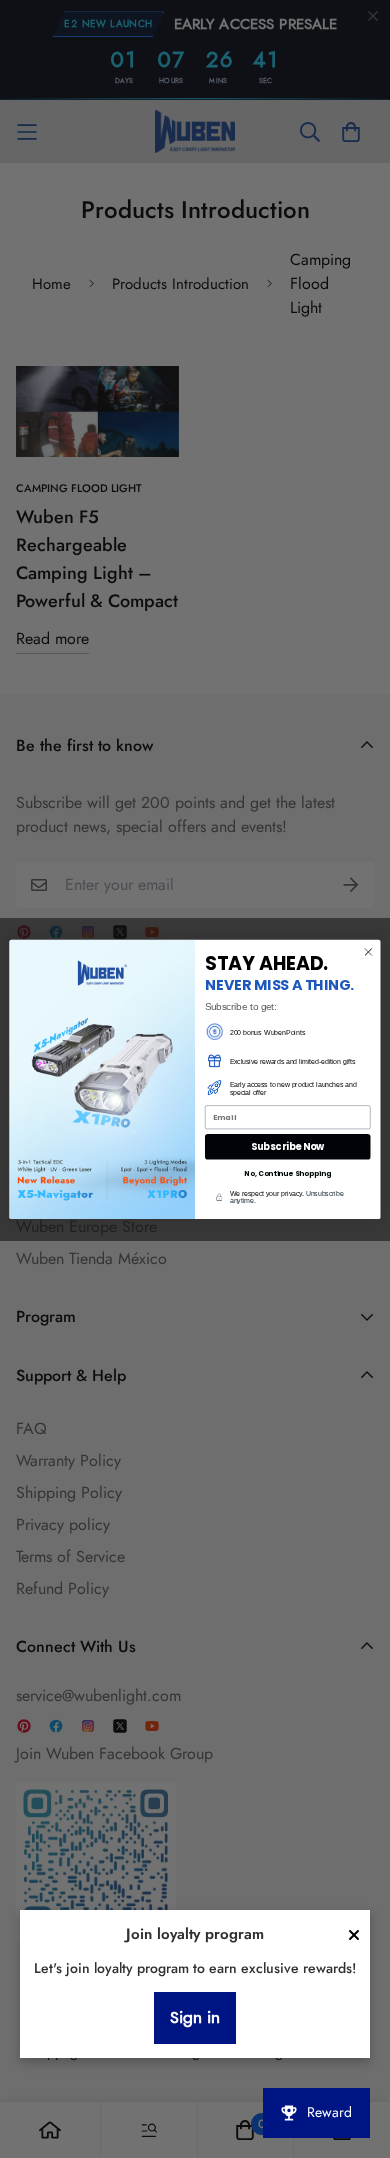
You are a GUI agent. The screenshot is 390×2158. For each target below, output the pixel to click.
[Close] (354, 1935)
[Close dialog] (368, 951)
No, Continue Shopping (287, 1173)
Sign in (195, 2018)
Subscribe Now (287, 1146)
